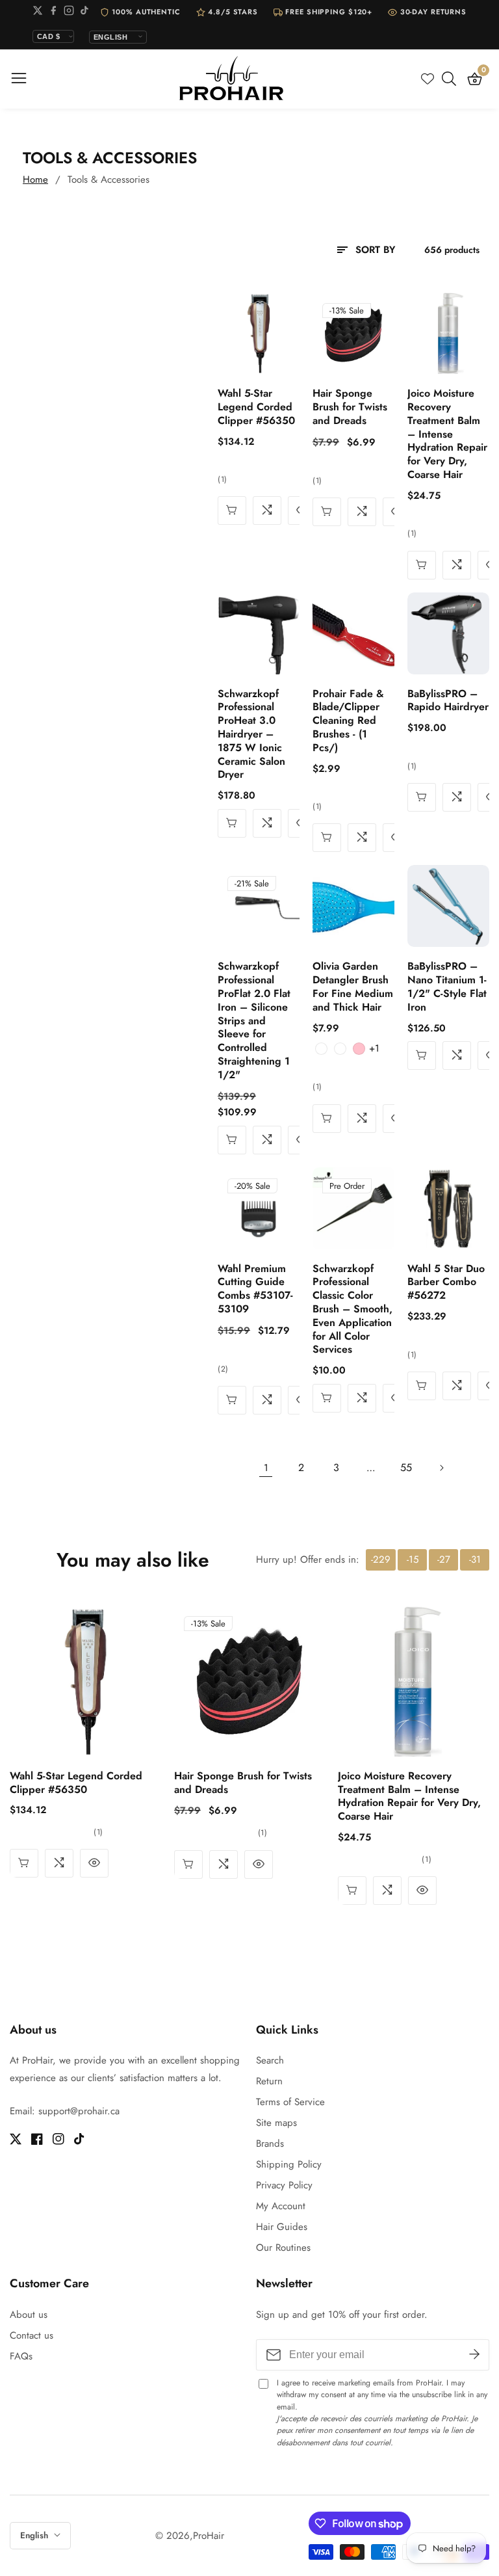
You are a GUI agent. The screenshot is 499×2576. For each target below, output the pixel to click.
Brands (270, 2144)
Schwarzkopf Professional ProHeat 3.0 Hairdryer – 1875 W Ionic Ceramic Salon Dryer (251, 735)
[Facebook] (53, 13)
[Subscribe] (474, 2355)
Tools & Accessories (109, 179)
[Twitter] (38, 13)
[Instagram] (69, 13)
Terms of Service (290, 2102)
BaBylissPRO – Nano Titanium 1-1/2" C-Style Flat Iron (447, 987)
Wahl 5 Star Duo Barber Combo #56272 (446, 1282)
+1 (374, 1048)
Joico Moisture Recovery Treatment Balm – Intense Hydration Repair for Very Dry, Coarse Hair (447, 434)
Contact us (32, 2335)
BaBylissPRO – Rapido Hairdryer (448, 701)
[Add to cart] (232, 511)
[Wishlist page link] (428, 79)
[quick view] (422, 565)
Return (269, 2081)
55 (406, 1467)
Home (35, 179)
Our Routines (283, 2248)
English (35, 2535)
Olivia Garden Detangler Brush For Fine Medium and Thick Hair (353, 987)
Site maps (276, 2123)
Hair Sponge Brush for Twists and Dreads (350, 407)
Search (270, 2060)
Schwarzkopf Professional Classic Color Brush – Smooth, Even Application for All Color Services (352, 1310)
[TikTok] (84, 13)
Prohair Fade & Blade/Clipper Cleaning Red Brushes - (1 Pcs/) (348, 721)
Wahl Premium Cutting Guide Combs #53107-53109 (255, 1289)
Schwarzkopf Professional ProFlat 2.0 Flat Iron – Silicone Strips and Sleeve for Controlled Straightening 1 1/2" (254, 1021)
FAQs (21, 2356)
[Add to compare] (267, 511)
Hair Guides (282, 2227)
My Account (281, 2206)
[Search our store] (452, 79)
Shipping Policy (289, 2164)
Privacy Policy (284, 2185)
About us (29, 2315)
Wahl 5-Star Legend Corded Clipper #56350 (256, 407)
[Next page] (441, 1468)
